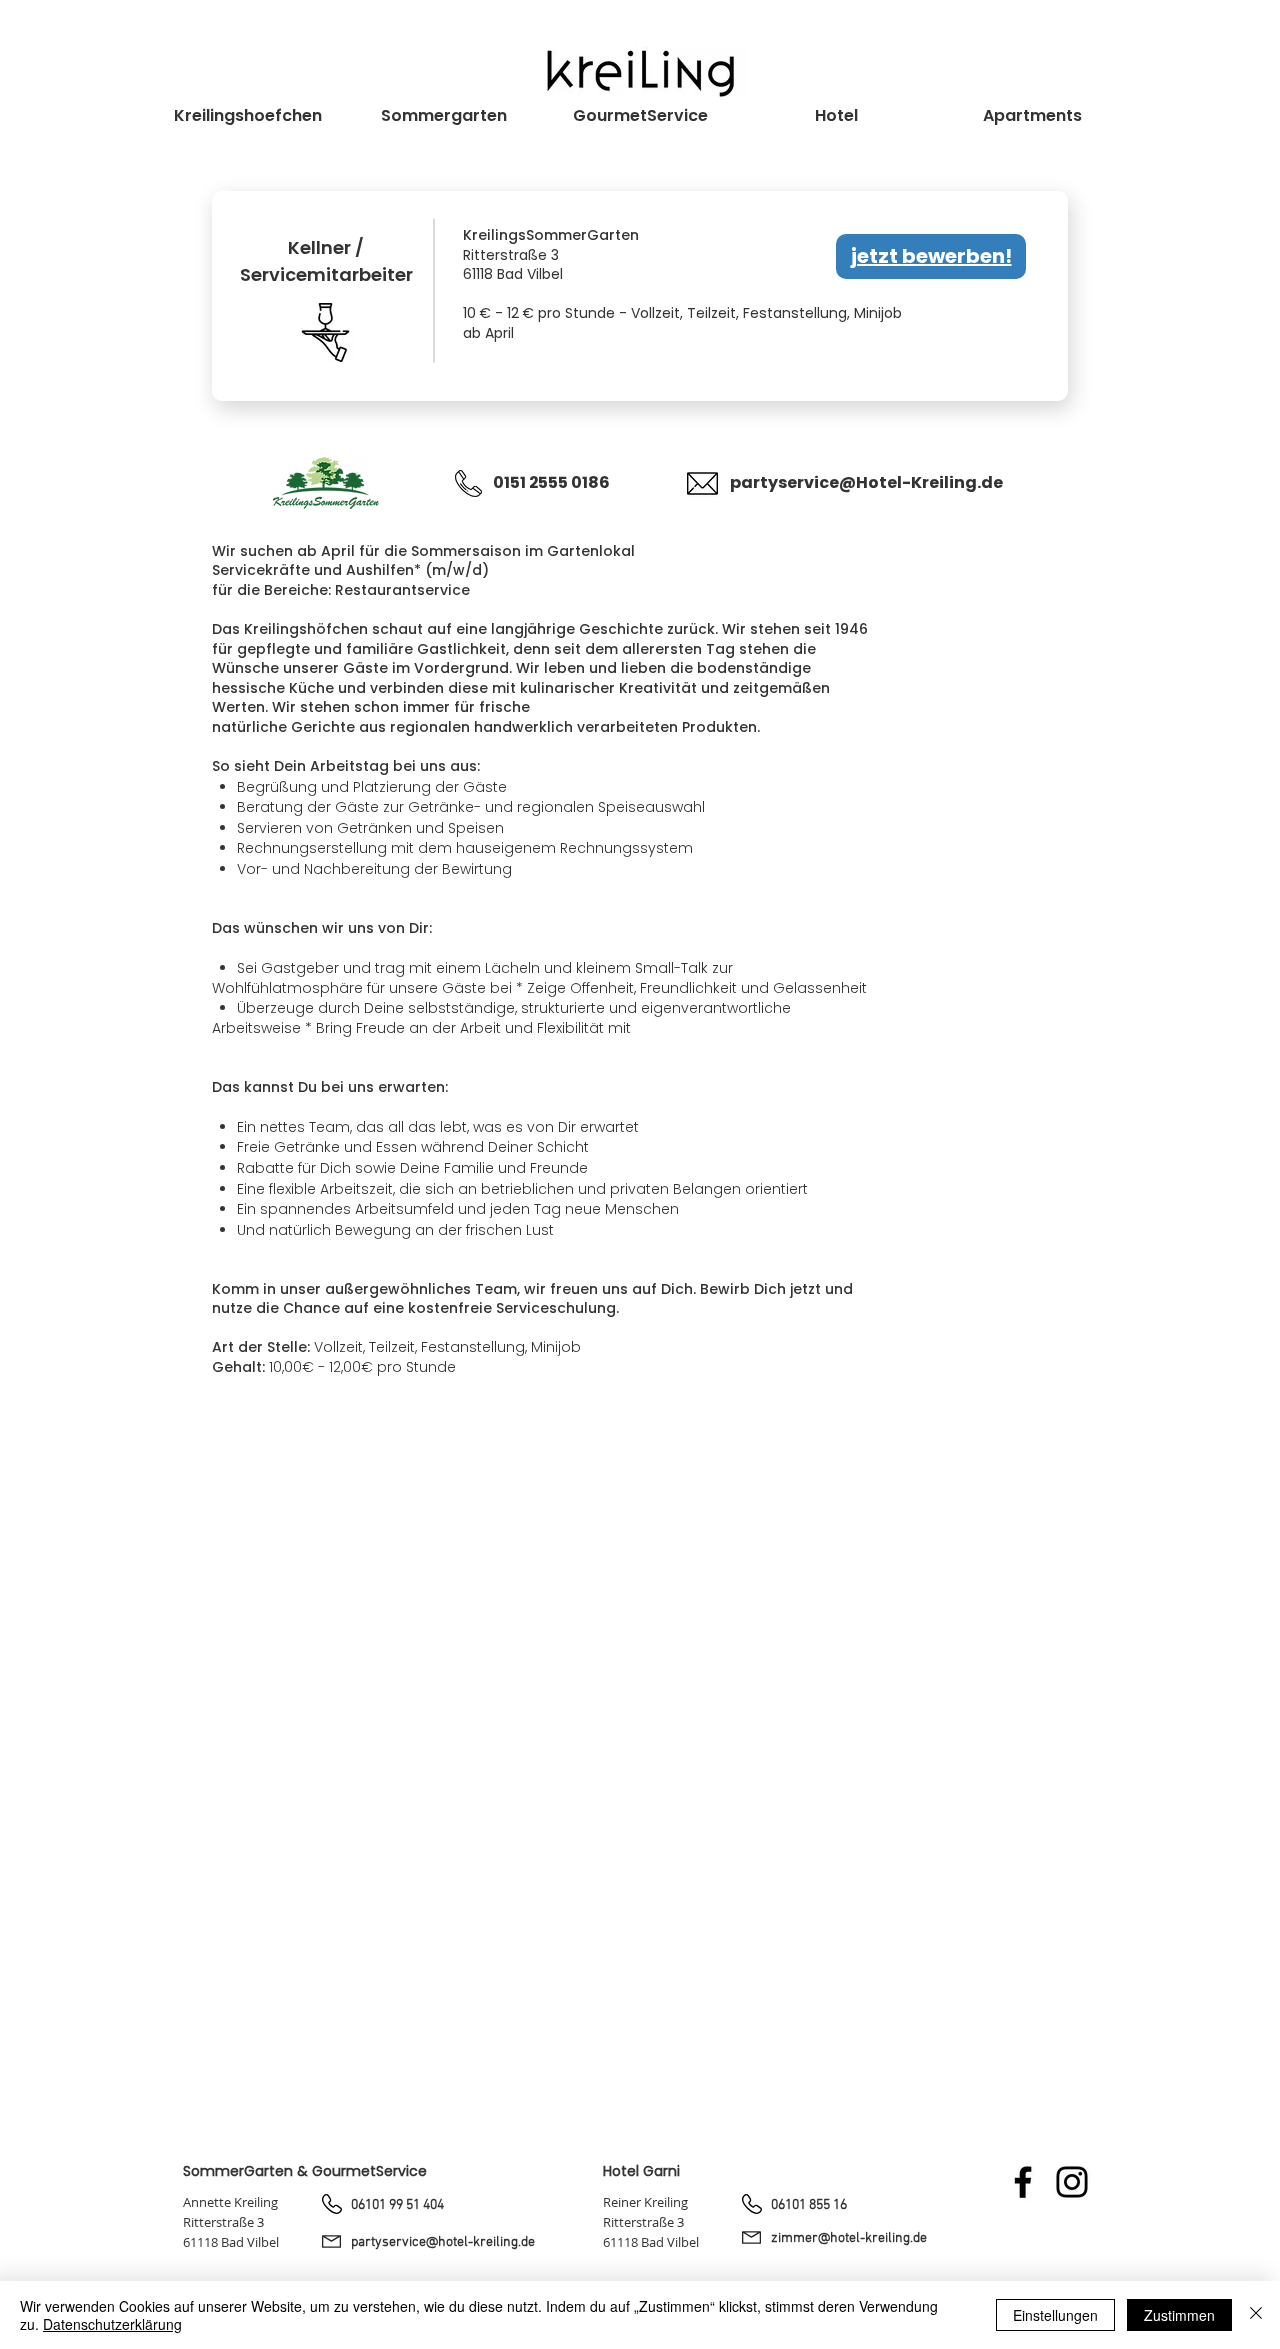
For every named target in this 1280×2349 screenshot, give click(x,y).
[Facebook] (1023, 2182)
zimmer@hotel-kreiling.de (849, 2238)
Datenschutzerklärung (112, 2324)
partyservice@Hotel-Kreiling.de (866, 482)
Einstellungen (1055, 2315)
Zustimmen (1179, 2315)
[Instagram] (1072, 2182)
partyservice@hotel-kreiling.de (443, 2242)
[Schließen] (1256, 2315)
